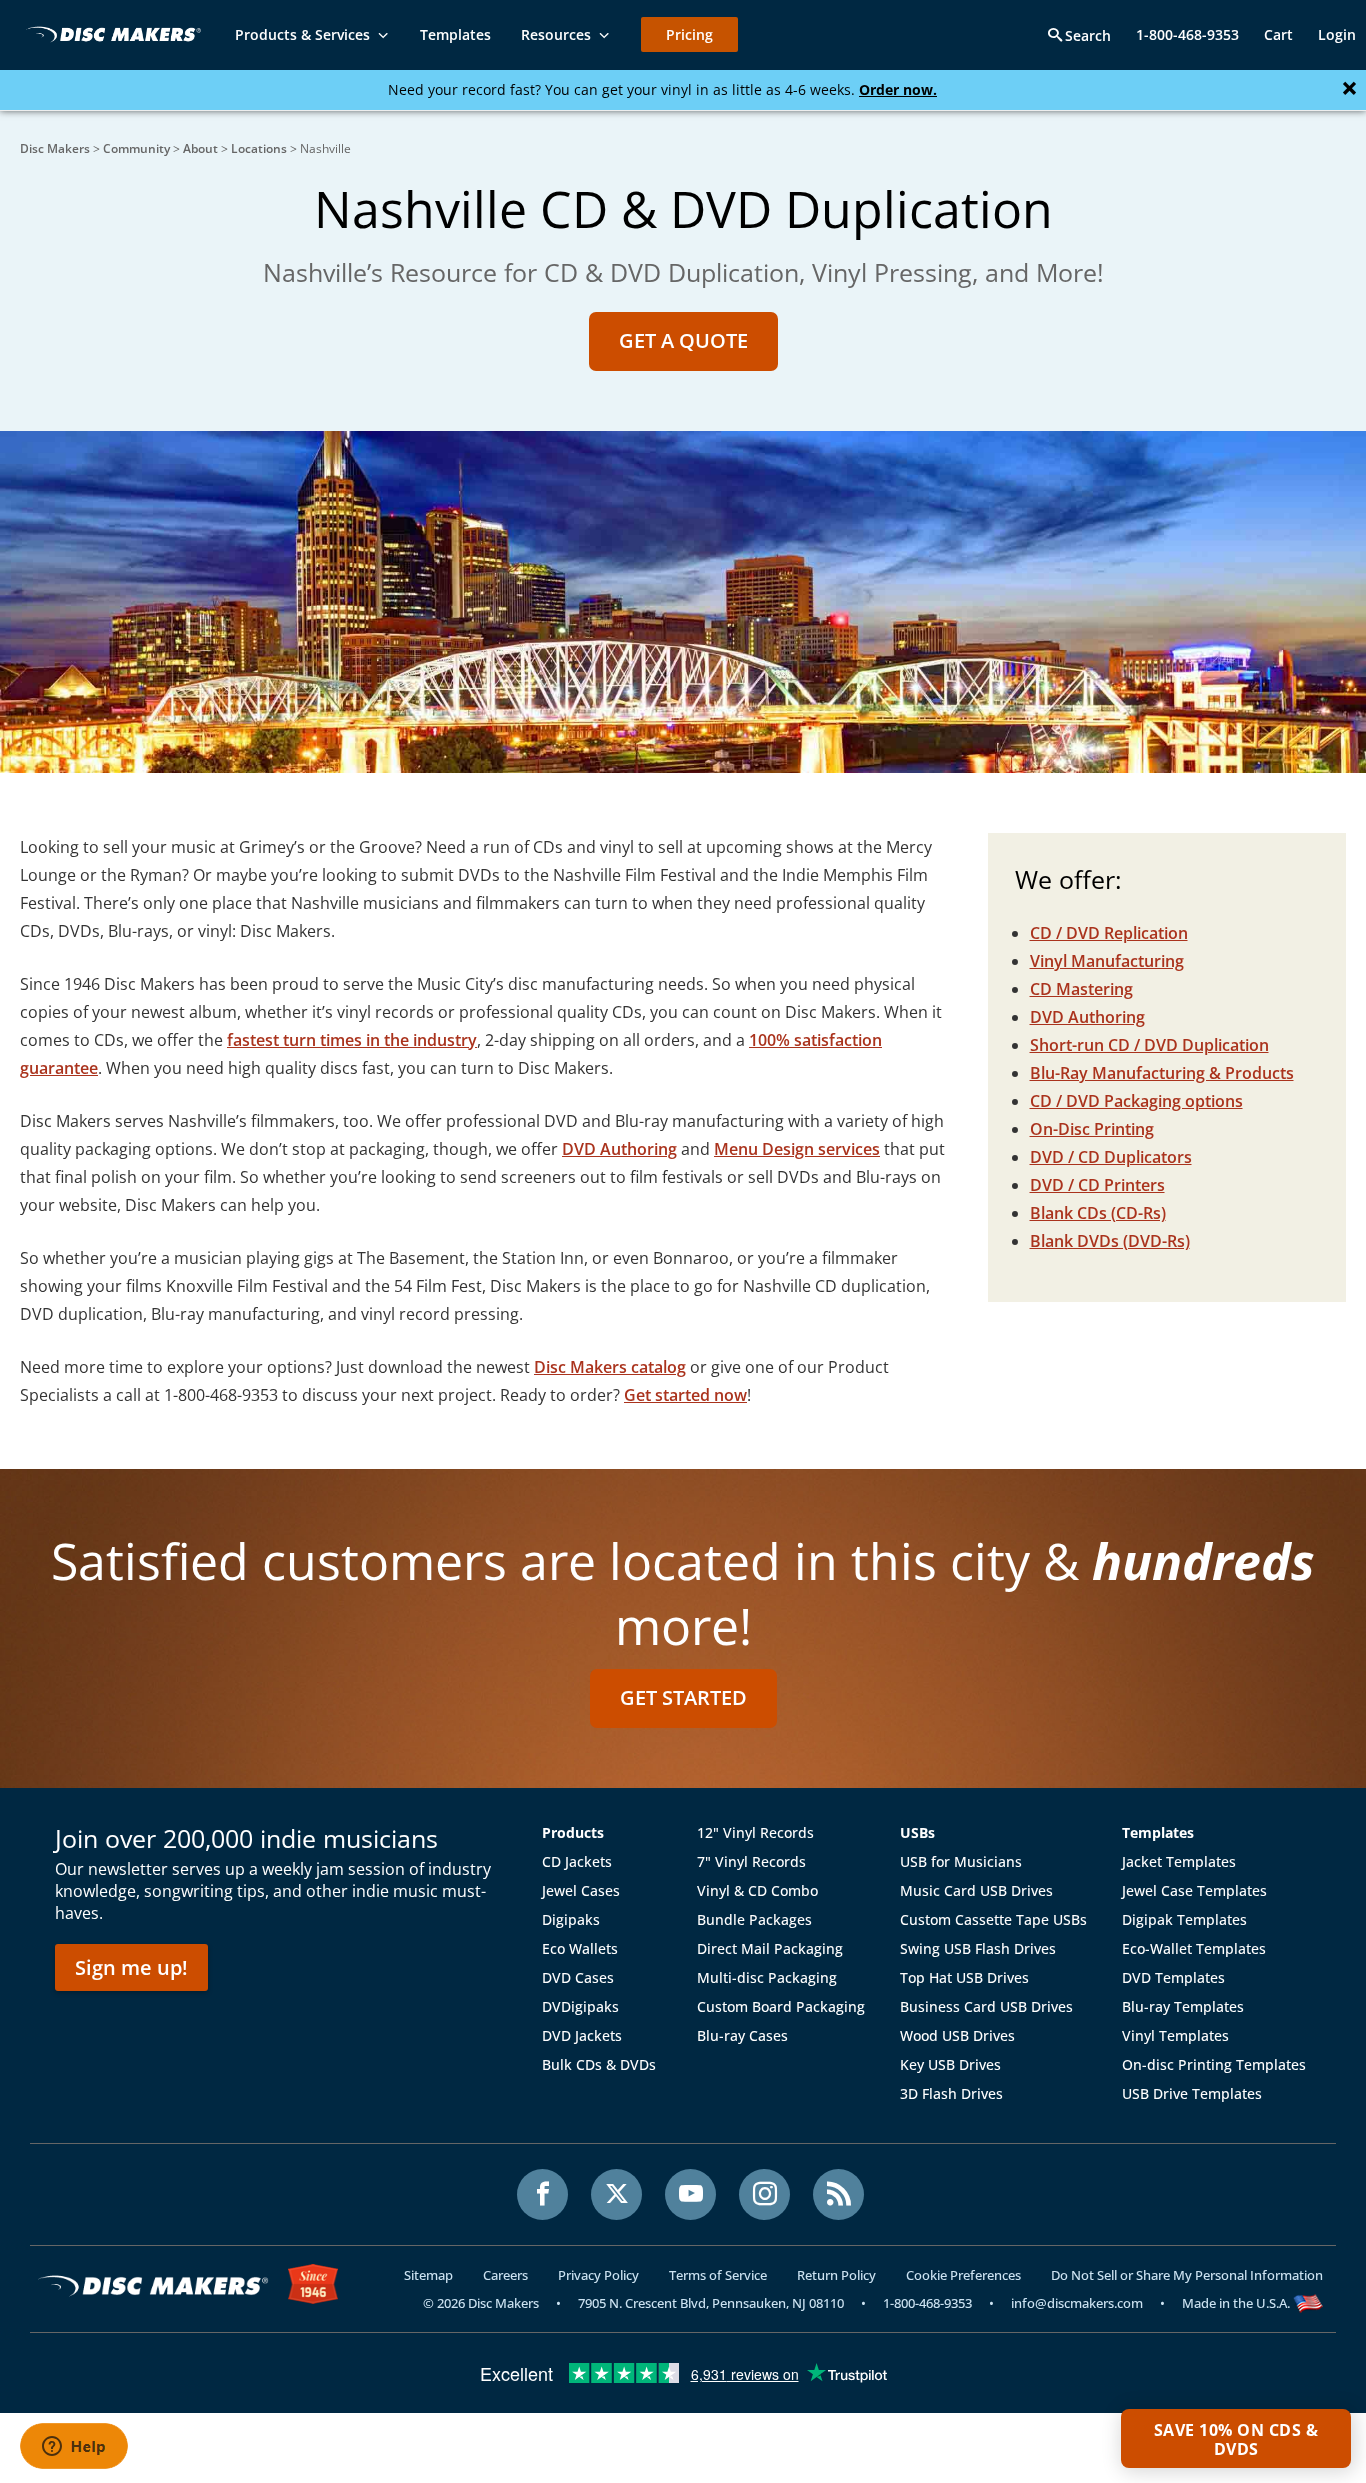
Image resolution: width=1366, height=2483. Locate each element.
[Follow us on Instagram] (764, 2194)
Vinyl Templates (1175, 2035)
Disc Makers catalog (610, 1367)
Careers (505, 2275)
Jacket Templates (1179, 1861)
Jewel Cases (581, 1890)
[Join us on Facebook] (542, 2194)
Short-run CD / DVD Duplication (1149, 1045)
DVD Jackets (582, 2035)
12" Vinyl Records (755, 1832)
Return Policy (836, 2275)
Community (136, 148)
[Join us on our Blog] (838, 2194)
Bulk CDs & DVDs (599, 2064)
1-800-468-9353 (1187, 34)
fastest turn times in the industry (352, 1040)
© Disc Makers (481, 2303)
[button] (1236, 2438)
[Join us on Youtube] (690, 2194)
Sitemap (428, 2275)
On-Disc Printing (1092, 1129)
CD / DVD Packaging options (1136, 1101)
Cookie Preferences (963, 2275)
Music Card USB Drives (976, 1890)
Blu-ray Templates (1183, 2006)
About (200, 148)
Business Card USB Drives (986, 2006)
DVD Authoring (619, 1149)
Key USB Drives (950, 2064)
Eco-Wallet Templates (1194, 1948)
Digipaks (571, 1919)
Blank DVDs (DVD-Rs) (1110, 1241)
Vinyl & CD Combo (757, 1890)
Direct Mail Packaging (770, 1948)
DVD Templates (1173, 1977)
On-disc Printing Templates (1214, 2064)
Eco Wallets (580, 1948)
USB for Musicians (961, 1861)
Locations (259, 148)
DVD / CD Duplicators (1111, 1157)
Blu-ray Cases (742, 2035)
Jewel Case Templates (1194, 1890)
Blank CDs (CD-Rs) (1098, 1213)
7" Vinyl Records (751, 1861)
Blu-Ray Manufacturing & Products (1162, 1073)
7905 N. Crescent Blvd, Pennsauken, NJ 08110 (711, 2303)
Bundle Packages (754, 1919)
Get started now (685, 1395)
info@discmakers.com (1077, 2303)
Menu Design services (797, 1149)
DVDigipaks (580, 2006)
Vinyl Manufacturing (1107, 961)
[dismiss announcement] (1349, 89)
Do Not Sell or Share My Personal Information (1187, 2275)
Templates (1158, 1832)
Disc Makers (55, 148)
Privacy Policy (598, 2275)
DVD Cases (578, 1977)
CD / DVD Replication (1109, 933)
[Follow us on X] (616, 2194)
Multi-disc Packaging (767, 1977)
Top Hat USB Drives (964, 1977)
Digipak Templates (1184, 1919)
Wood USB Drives (957, 2035)
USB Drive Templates (1192, 2093)
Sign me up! (131, 1967)
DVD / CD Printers (1097, 1185)
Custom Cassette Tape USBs (993, 1919)
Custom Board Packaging (781, 2006)
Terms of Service (718, 2275)
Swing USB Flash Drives (978, 1948)
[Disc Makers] (110, 33)
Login (1337, 34)
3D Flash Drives (951, 2093)
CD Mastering (1081, 989)
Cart (1278, 34)
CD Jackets (577, 1861)
